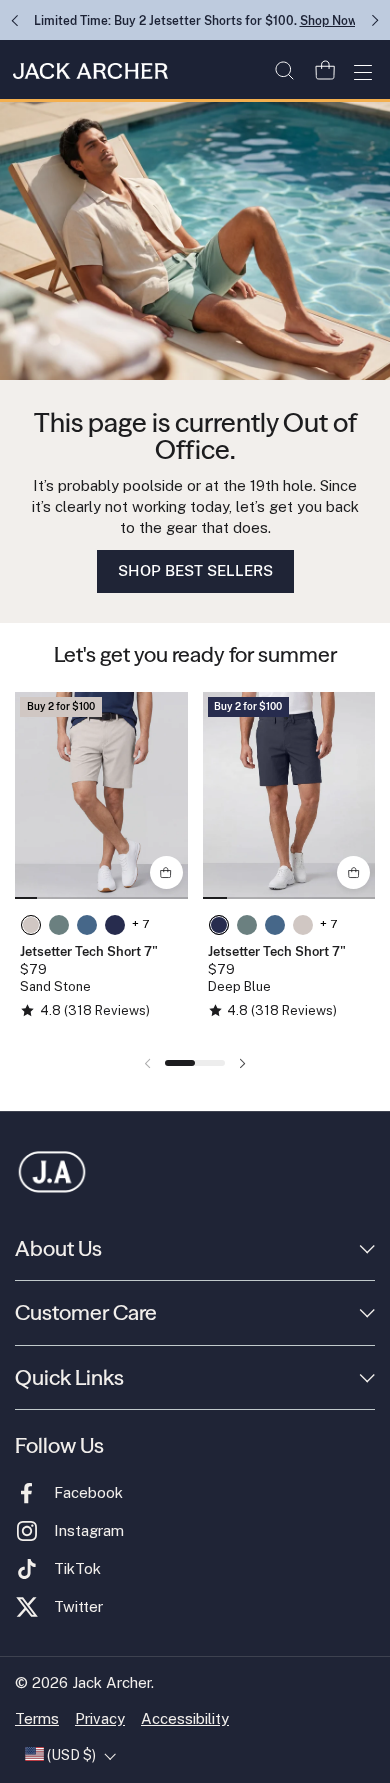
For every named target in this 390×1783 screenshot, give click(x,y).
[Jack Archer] (87, 71)
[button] (284, 70)
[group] (101, 795)
